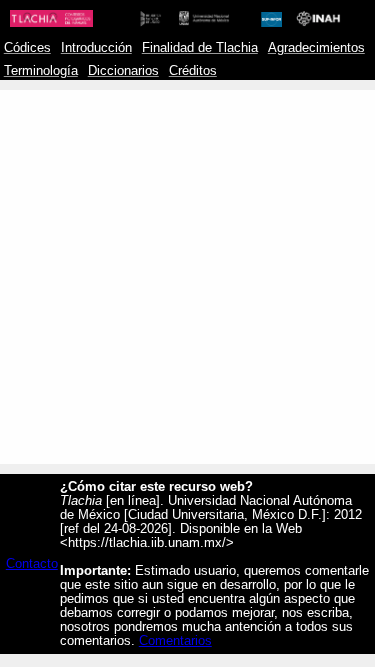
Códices (27, 48)
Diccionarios (123, 71)
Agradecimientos (316, 48)
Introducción (96, 48)
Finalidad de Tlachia (200, 48)
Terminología (41, 71)
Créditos (193, 71)
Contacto (32, 564)
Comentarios (175, 641)
